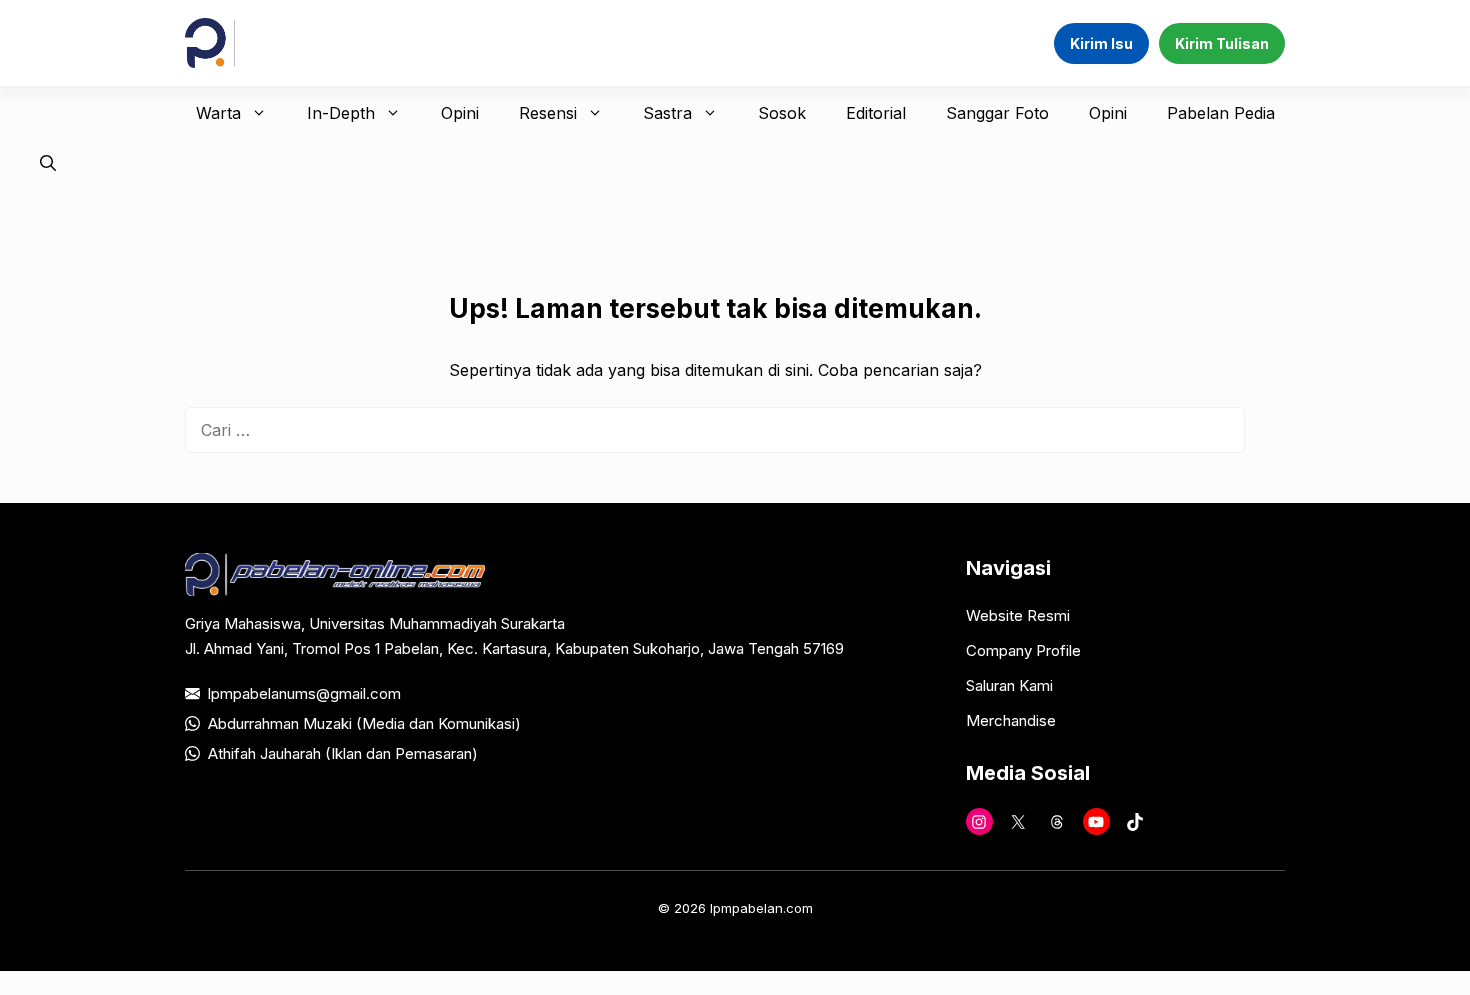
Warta (218, 113)
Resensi (548, 113)
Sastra (667, 113)
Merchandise (1011, 720)
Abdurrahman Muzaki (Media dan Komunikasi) (364, 723)
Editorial (876, 113)
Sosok (782, 113)
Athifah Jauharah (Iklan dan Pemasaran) (343, 753)
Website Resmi (1018, 615)
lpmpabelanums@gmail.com (304, 693)
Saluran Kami (1009, 685)
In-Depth (341, 113)
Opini (460, 113)
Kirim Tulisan (1222, 43)
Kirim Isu (1101, 43)
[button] (48, 163)
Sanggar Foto (997, 113)
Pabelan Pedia (1221, 113)
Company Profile (1023, 650)
